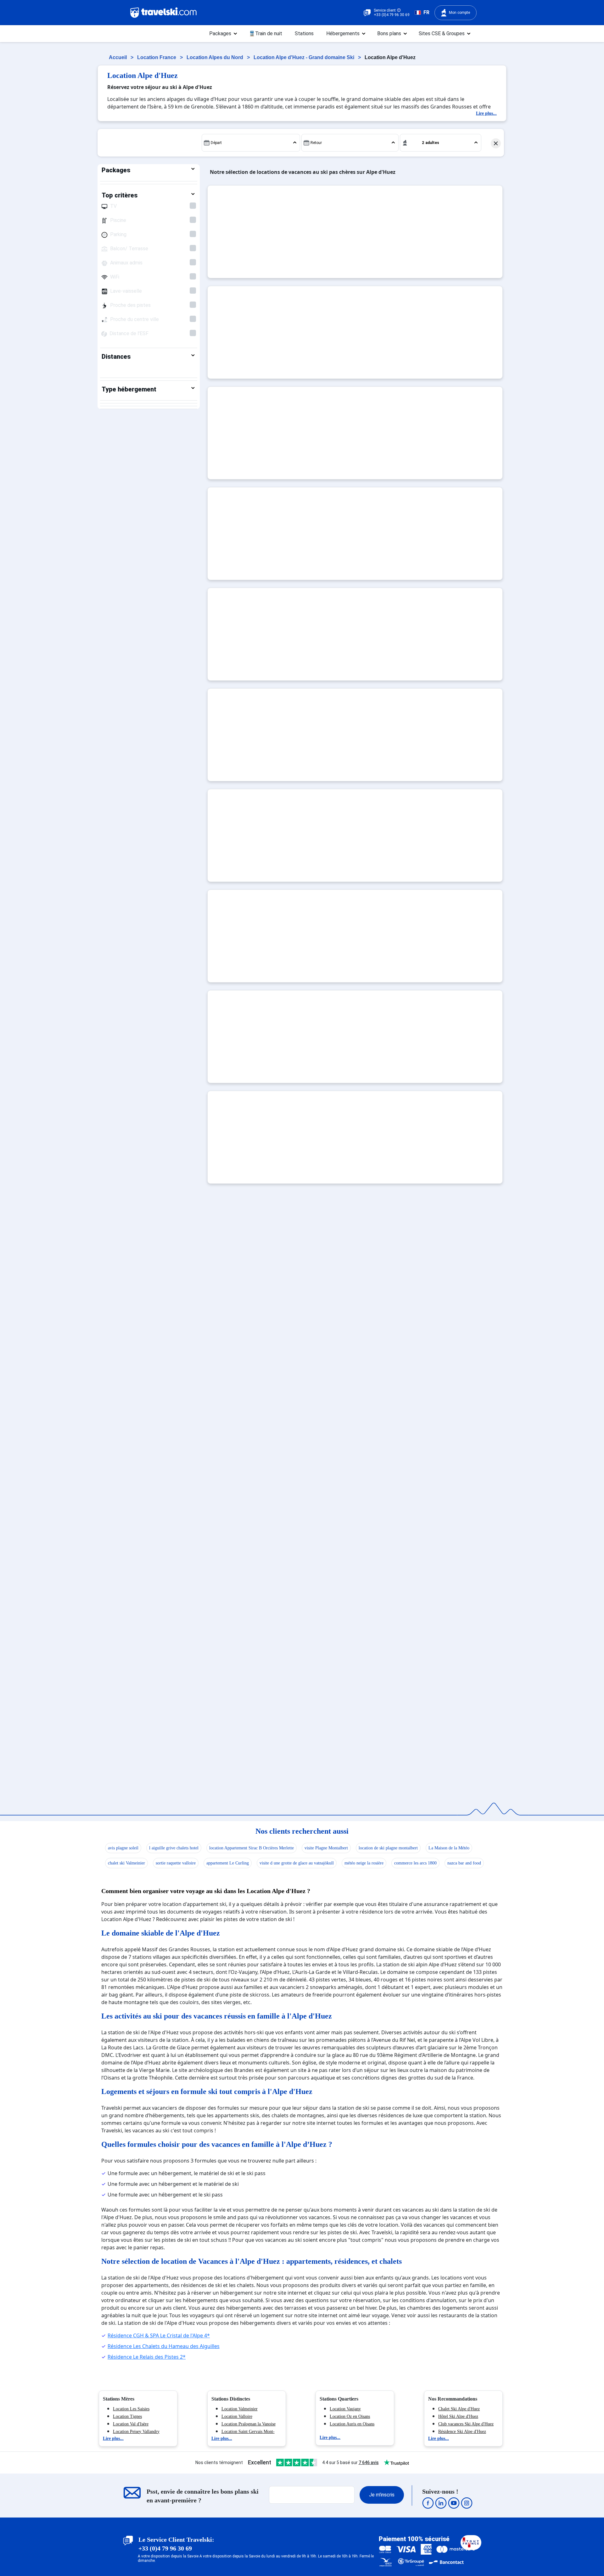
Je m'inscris (382, 2495)
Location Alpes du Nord (215, 57)
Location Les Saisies (131, 2409)
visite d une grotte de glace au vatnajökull (297, 1863)
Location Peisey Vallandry (136, 2432)
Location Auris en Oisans (352, 2424)
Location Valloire (237, 2416)
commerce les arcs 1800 (415, 1863)
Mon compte (459, 13)
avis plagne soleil (123, 1848)
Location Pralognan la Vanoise (249, 2424)
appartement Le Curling (228, 1863)
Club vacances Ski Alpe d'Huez (466, 2424)
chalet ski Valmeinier (126, 1863)
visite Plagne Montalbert (326, 1848)
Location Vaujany (345, 2409)
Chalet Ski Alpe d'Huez (459, 2409)
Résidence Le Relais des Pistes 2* (147, 2357)
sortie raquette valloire (176, 1863)
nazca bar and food (464, 1863)
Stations (304, 33)
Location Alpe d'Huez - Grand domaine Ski (305, 57)
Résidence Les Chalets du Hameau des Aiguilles (164, 2346)
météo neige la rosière (364, 1863)
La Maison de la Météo (449, 1848)
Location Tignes (127, 2416)
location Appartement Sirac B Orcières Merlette (252, 1848)
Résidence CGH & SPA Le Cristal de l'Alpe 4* (159, 2335)
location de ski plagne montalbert (388, 1848)
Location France (157, 57)
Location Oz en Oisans (350, 2416)
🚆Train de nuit (266, 33)
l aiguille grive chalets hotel (174, 1848)
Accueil (118, 57)
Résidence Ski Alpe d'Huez (462, 2432)
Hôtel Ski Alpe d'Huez (458, 2416)
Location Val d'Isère (131, 2424)
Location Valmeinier (240, 2409)
